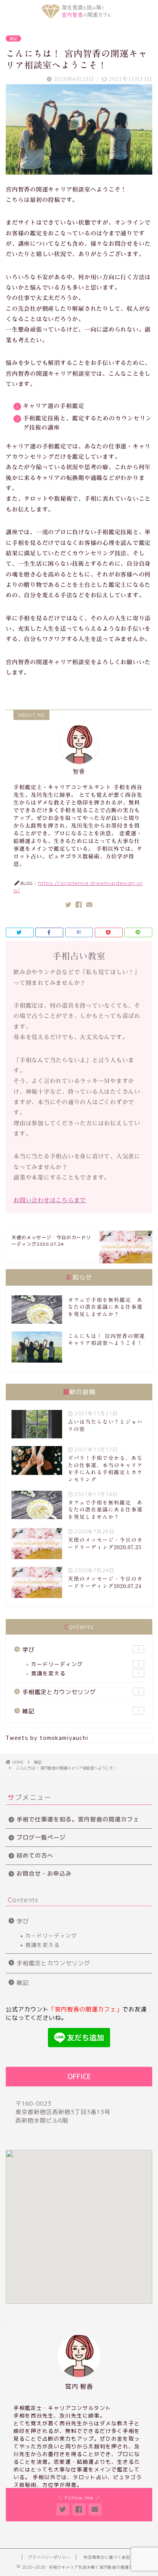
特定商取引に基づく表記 (107, 2557)
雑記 (13, 38)
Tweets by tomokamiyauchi (47, 1738)
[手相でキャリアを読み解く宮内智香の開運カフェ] (79, 15)
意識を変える (86, 1673)
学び (81, 1650)
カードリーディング (86, 1664)
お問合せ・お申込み (44, 1874)
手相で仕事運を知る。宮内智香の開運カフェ (78, 1819)
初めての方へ (35, 1855)
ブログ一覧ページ (41, 1837)
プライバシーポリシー (49, 2557)
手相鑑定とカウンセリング (81, 1692)
